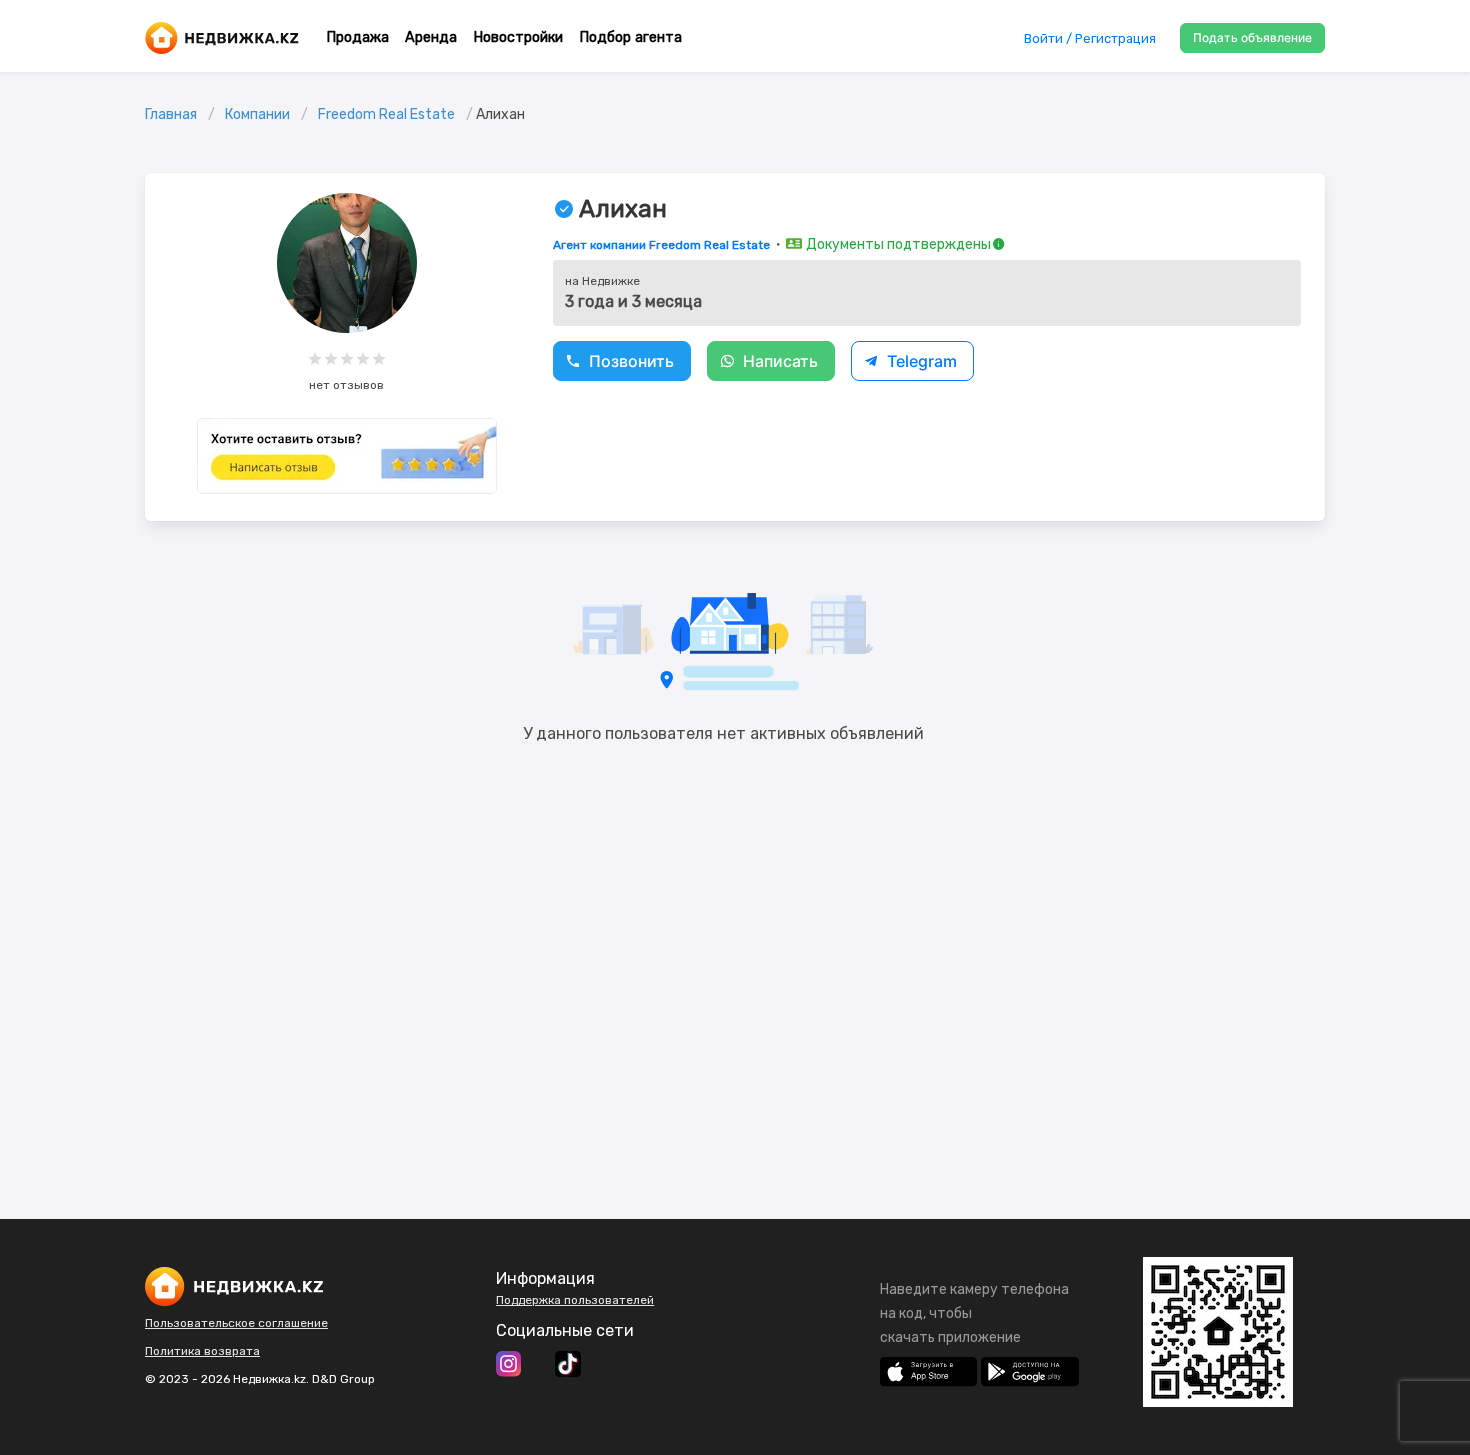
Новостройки (518, 37)
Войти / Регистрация (1090, 38)
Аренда (431, 37)
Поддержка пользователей (575, 1300)
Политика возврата (202, 1351)
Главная (171, 114)
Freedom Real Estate (386, 114)
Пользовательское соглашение (236, 1323)
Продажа (357, 37)
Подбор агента (630, 37)
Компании (257, 114)
